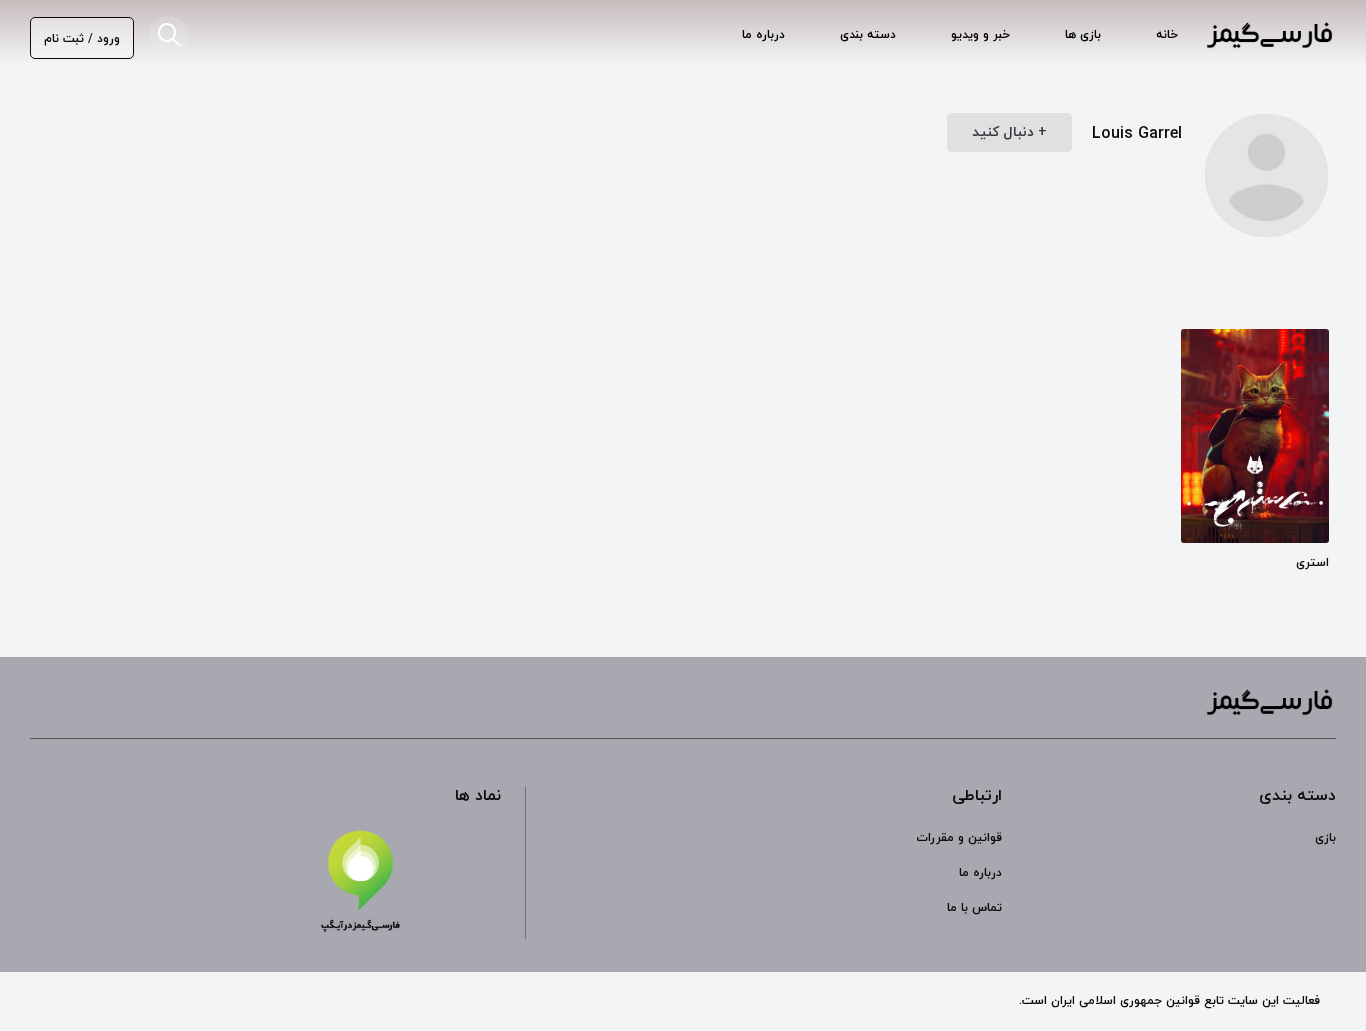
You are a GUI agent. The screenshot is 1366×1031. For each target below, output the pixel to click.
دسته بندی (868, 35)
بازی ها (1083, 35)
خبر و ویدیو (980, 35)
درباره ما (763, 35)
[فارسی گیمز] (1269, 38)
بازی (1325, 838)
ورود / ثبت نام (82, 39)
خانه (1167, 35)
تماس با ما (974, 908)
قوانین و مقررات (959, 838)
